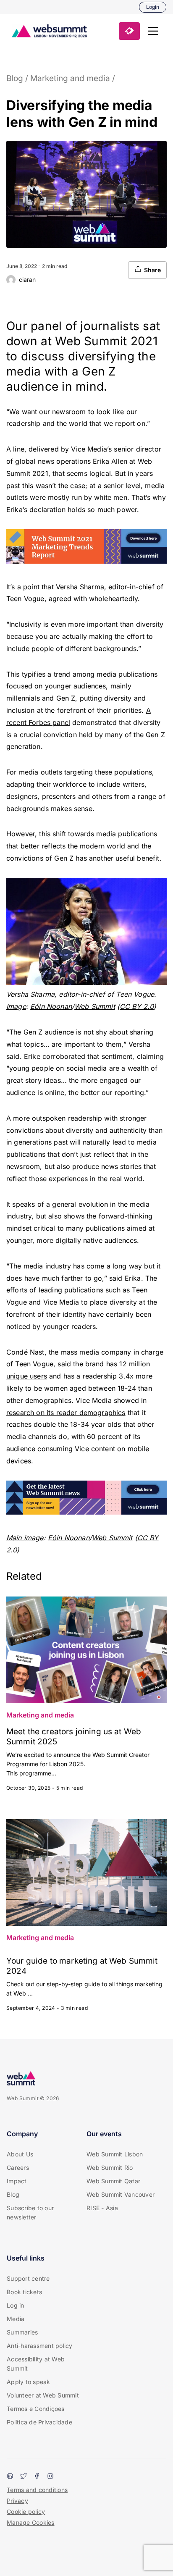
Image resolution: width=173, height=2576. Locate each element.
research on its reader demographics (66, 1413)
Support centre (28, 2278)
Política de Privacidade (39, 2422)
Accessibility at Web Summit (36, 2364)
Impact (17, 2181)
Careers (18, 2168)
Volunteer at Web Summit (43, 2395)
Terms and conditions (37, 2490)
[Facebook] (37, 2477)
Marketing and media (70, 78)
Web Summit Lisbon (115, 2154)
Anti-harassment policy (40, 2346)
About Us (20, 2154)
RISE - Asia (102, 2208)
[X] (24, 2477)
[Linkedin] (10, 2477)
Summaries (22, 2332)
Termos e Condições (36, 2409)
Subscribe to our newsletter (30, 2212)
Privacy (17, 2501)
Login (153, 7)
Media (16, 2319)
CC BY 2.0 (137, 1006)
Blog (15, 78)
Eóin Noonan (51, 1006)
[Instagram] (50, 2477)
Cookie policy (26, 2512)
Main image (25, 1538)
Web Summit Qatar (113, 2181)
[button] (153, 31)
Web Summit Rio (110, 2168)
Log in (16, 2305)
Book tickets (24, 2292)
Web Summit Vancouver (121, 2194)
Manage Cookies (31, 2522)
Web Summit (95, 1006)
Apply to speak (29, 2382)
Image (16, 1006)
